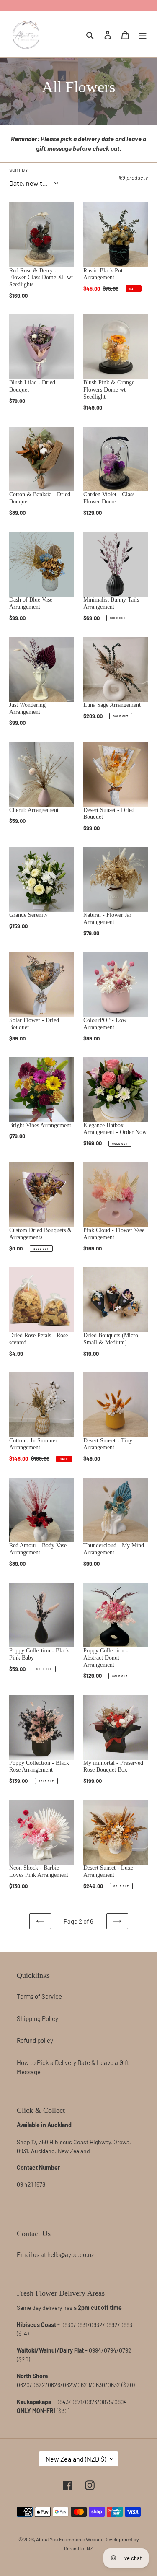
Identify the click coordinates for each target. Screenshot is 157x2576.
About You (47, 2539)
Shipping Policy (37, 2018)
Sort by (19, 170)
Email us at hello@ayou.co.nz (55, 2254)
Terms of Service (39, 1996)
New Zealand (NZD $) (76, 2459)
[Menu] (143, 34)
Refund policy (35, 2040)
